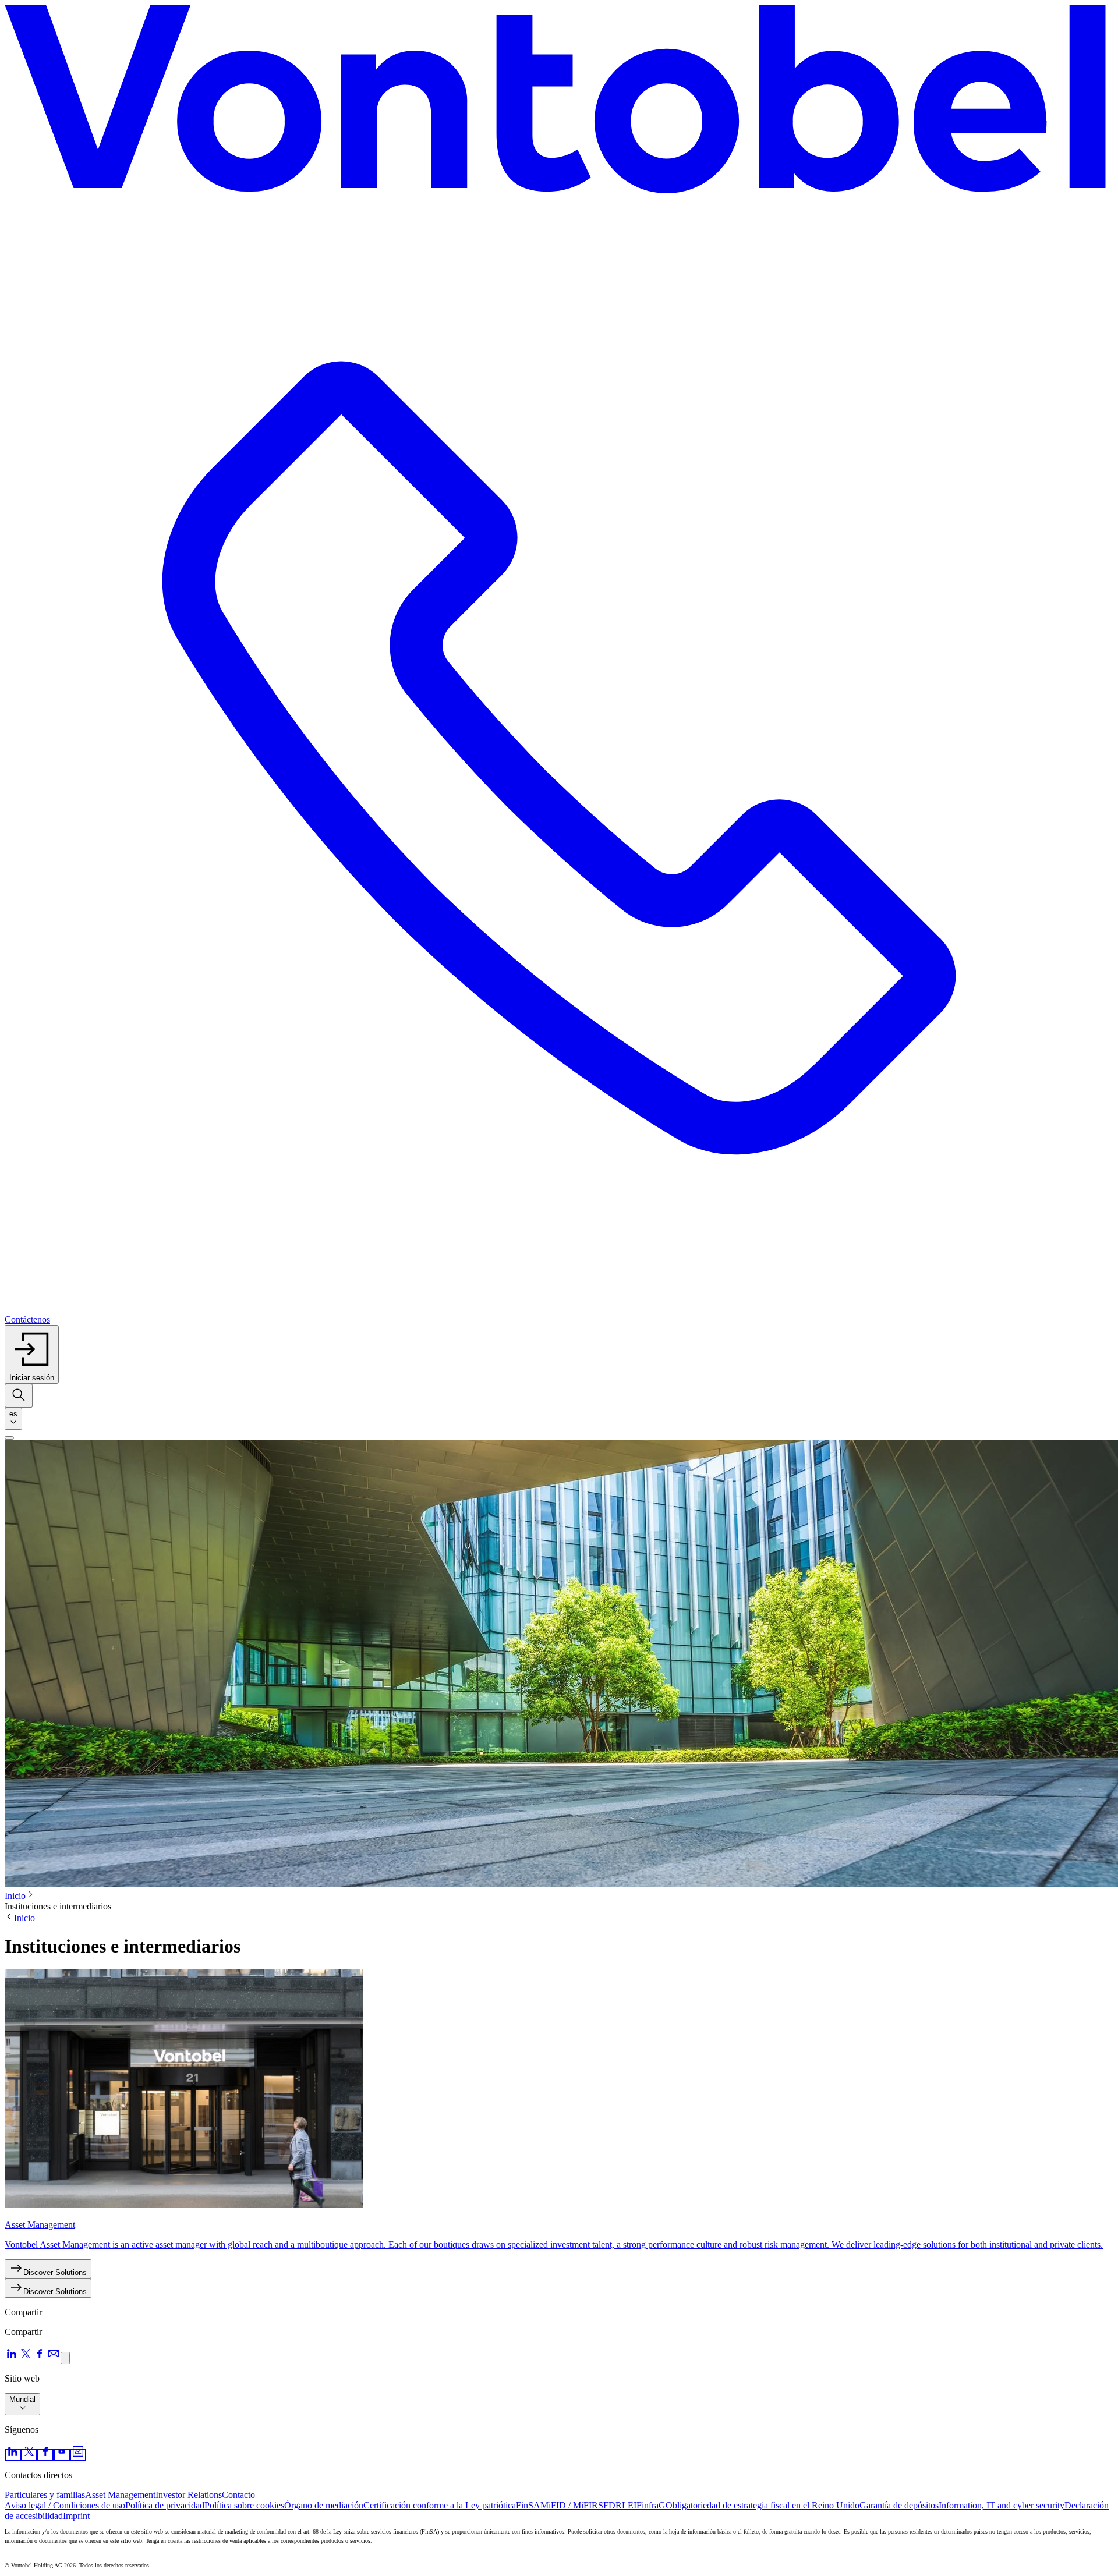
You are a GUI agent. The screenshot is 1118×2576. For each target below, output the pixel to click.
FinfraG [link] (651, 2505)
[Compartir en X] (26, 2357)
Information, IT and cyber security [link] (1002, 2505)
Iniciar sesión (32, 1378)
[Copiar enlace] (65, 2358)
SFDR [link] (610, 2505)
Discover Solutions (55, 2272)
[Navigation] (9, 1438)
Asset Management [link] (120, 2495)
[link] (13, 2455)
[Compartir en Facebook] (40, 2357)
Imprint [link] (76, 2516)
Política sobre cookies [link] (244, 2505)
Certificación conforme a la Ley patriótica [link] (440, 2505)
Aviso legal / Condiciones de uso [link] (65, 2505)
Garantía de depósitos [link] (899, 2505)
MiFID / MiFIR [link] (569, 2505)
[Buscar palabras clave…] (19, 1396)
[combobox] (13, 1419)
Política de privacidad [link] (165, 2505)
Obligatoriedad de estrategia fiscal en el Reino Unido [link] (763, 2505)
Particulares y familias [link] (45, 2495)
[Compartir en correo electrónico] (54, 2357)
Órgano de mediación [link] (324, 2505)
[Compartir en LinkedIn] (12, 2357)
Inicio (15, 1896)
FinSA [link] (528, 2505)
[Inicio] (559, 104)
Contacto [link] (238, 2495)
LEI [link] (629, 2505)
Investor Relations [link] (189, 2495)
